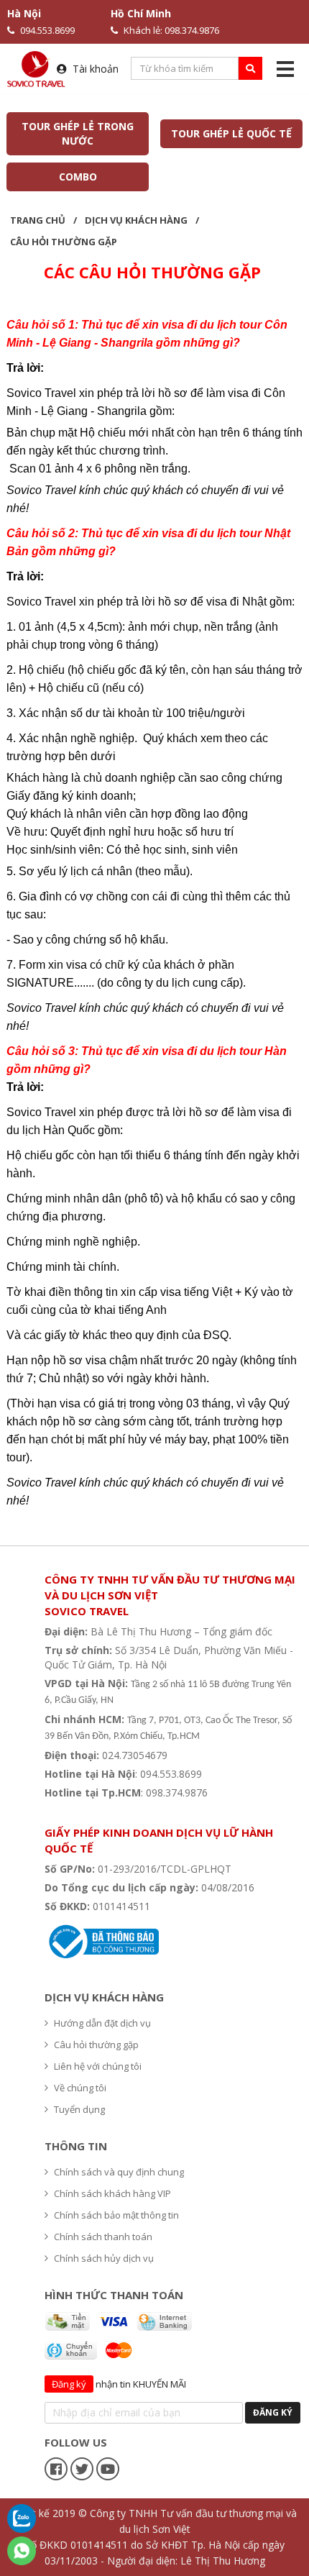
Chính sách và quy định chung (119, 2172)
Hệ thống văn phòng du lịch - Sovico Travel (154, 1811)
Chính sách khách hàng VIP (112, 2193)
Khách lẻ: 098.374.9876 (171, 30)
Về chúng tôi (80, 2088)
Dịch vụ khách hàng (136, 220)
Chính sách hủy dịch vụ (104, 2258)
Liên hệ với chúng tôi (98, 2066)
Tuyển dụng (79, 2109)
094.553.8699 (47, 30)
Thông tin (76, 2146)
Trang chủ (38, 220)
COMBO (77, 177)
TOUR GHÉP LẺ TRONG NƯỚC (78, 133)
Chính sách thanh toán (103, 2237)
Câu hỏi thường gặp (64, 242)
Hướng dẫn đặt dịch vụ (102, 2023)
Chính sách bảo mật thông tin (116, 2215)
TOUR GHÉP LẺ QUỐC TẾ (231, 133)
